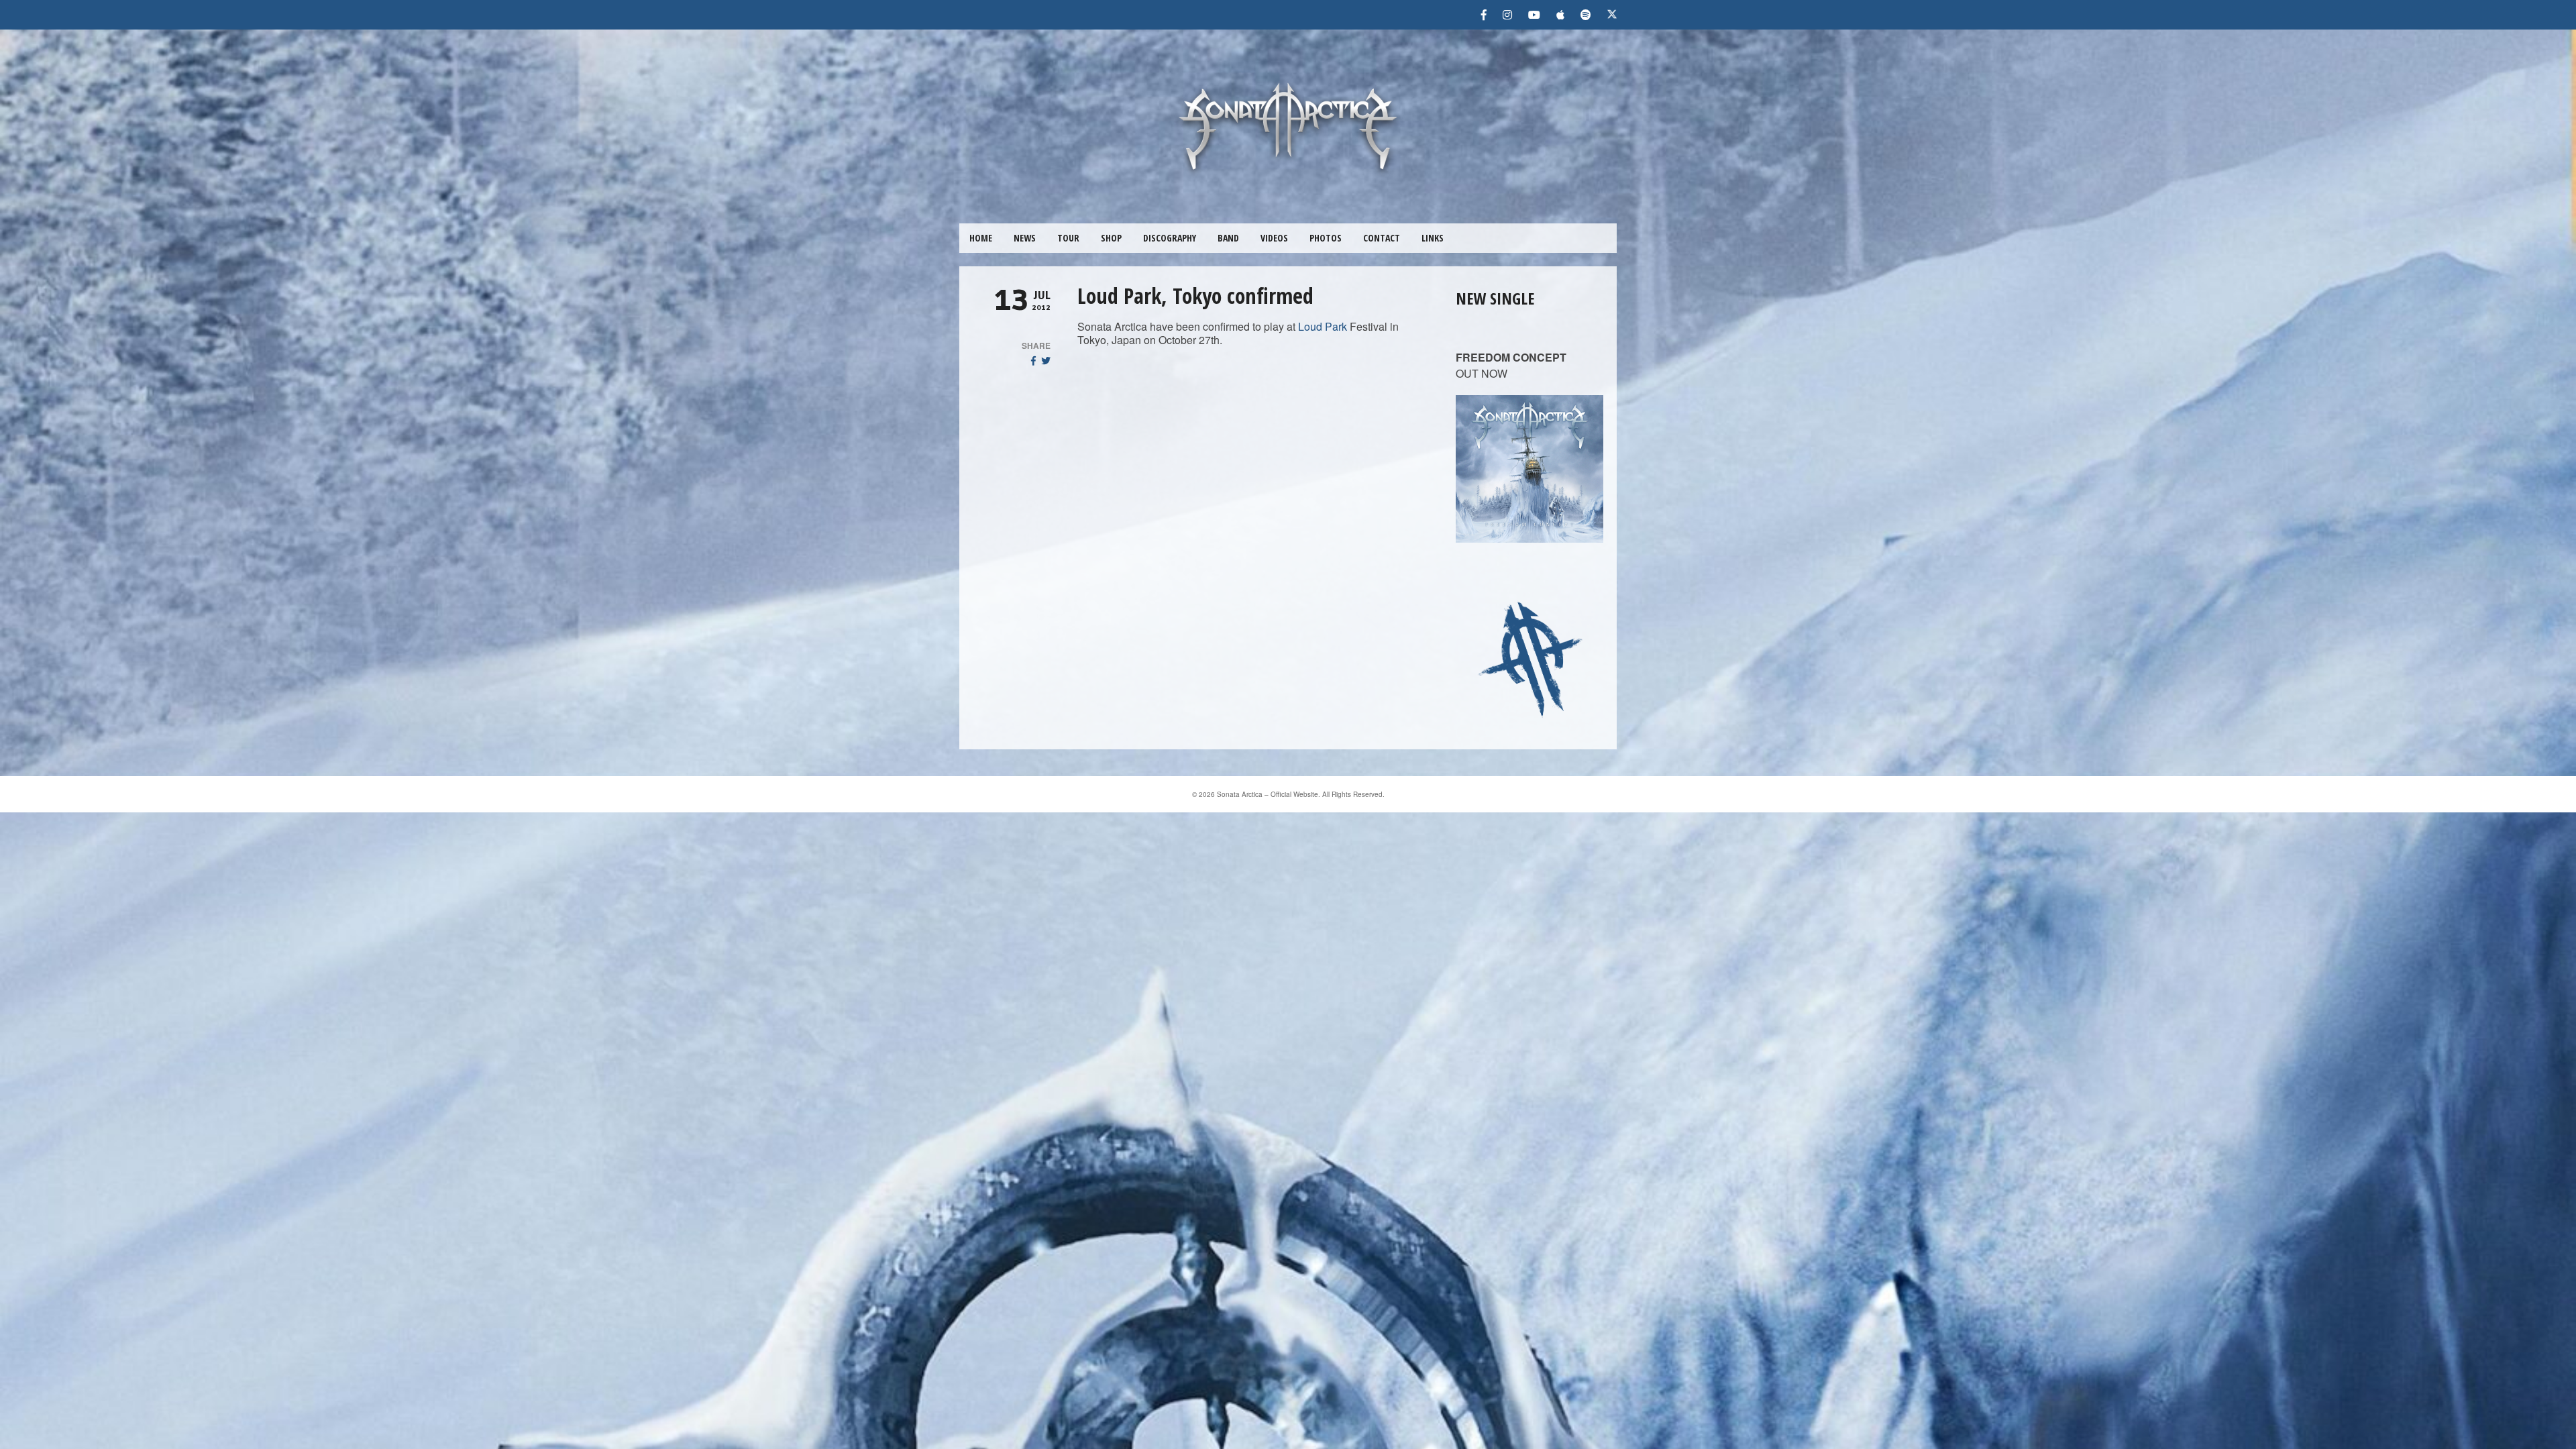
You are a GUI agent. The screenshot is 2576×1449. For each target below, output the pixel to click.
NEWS (1025, 238)
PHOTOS (1326, 238)
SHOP (1111, 238)
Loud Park (1323, 326)
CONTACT (1382, 238)
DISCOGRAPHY (1170, 238)
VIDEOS (1274, 238)
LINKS (1433, 238)
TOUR (1068, 238)
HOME (981, 238)
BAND (1228, 238)
